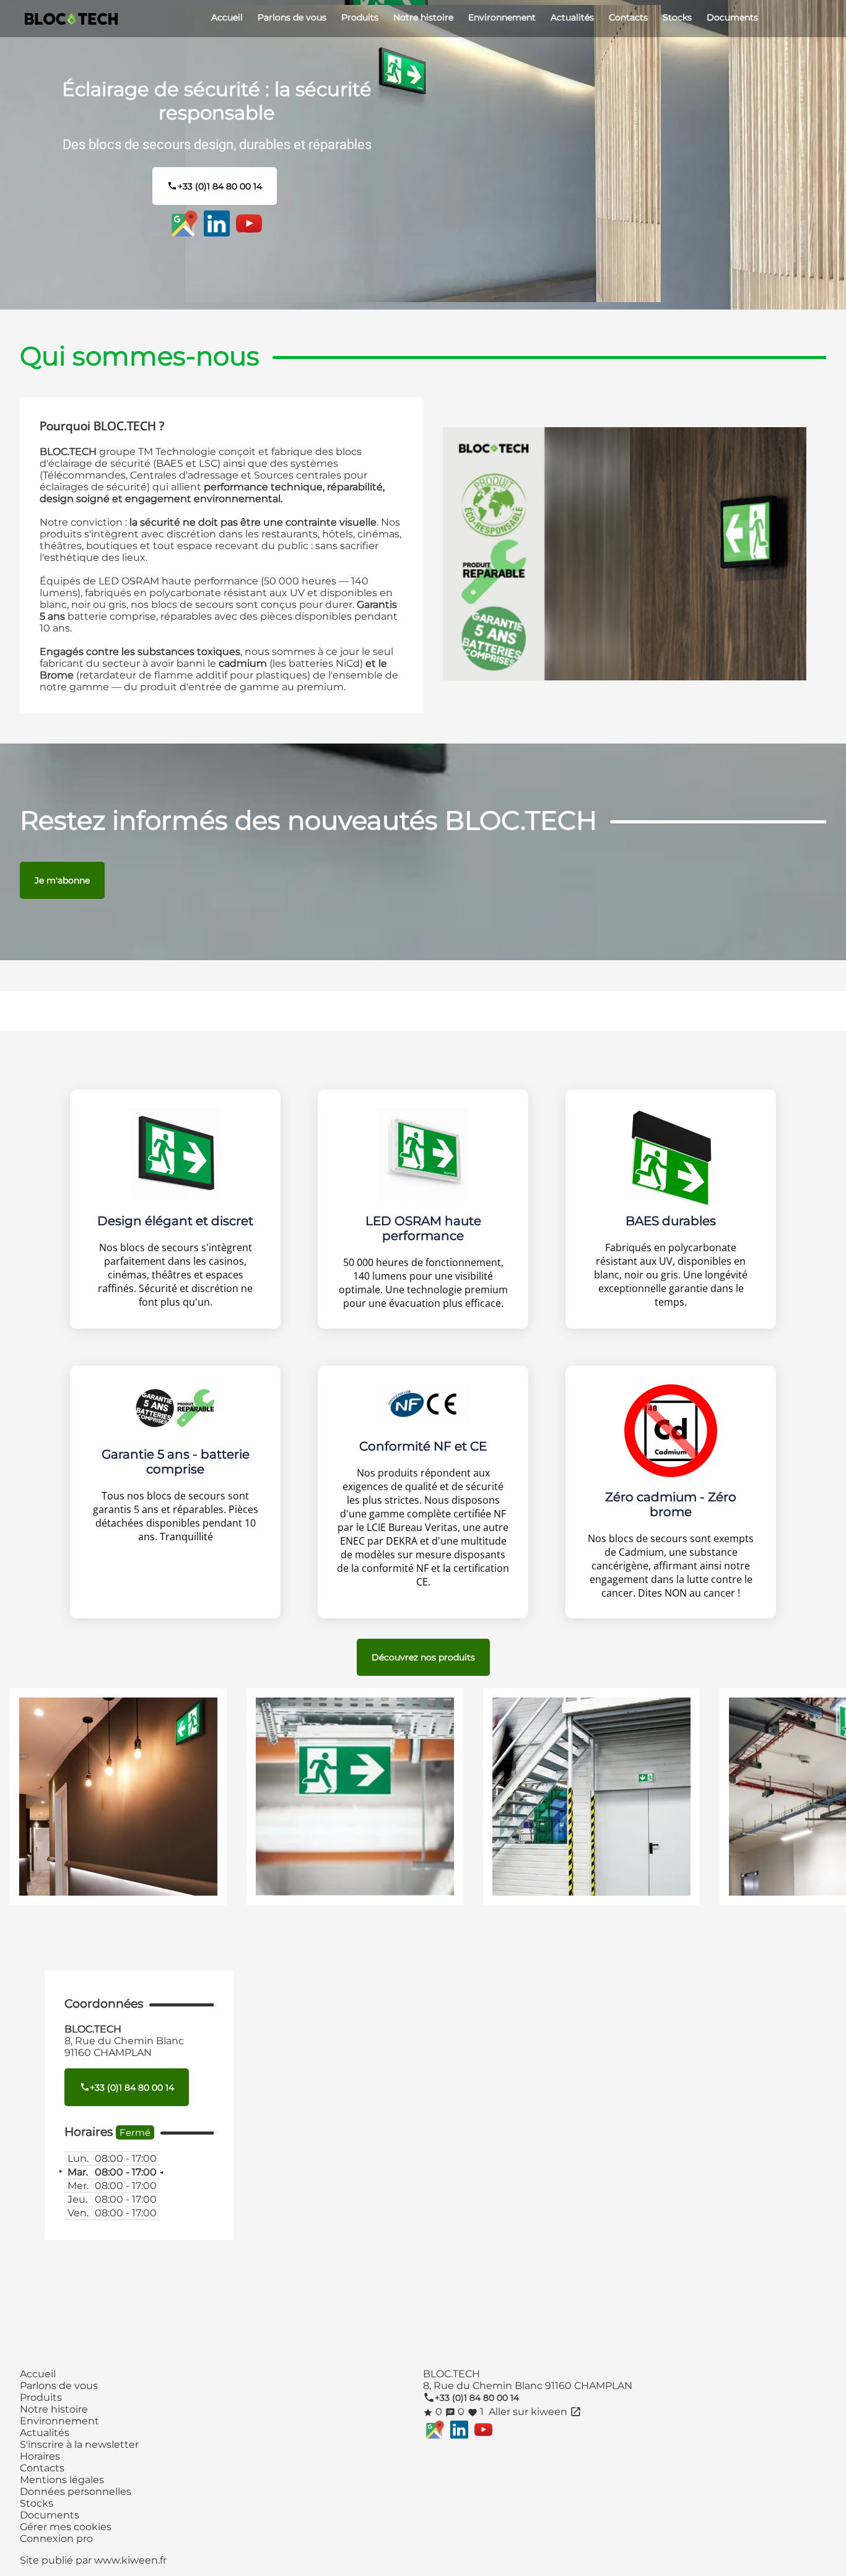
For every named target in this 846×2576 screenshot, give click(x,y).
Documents (732, 17)
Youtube (249, 223)
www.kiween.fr (130, 2560)
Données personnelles (76, 2491)
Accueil (227, 17)
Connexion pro (56, 2539)
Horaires (40, 2456)
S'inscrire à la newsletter (79, 2444)
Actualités (572, 17)
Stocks (677, 17)
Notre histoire (423, 17)
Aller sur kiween (534, 2412)
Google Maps (185, 223)
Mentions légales (62, 2480)
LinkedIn (217, 223)
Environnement (502, 17)
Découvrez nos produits (423, 1657)
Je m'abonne (62, 880)
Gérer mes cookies (66, 2527)
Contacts (628, 17)
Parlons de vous (292, 17)
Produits (360, 17)
